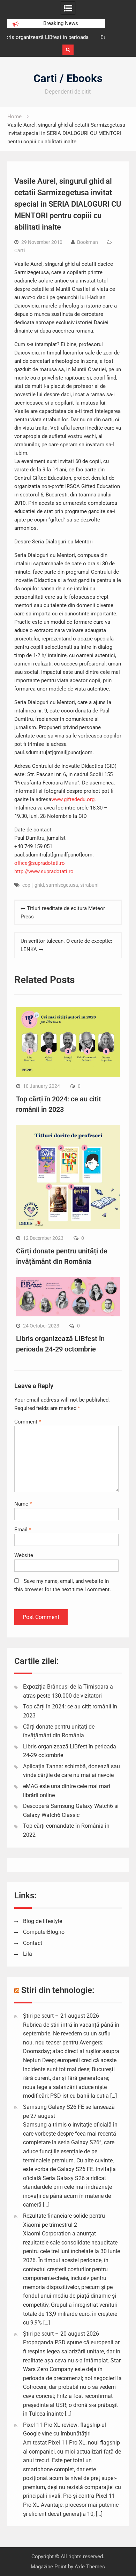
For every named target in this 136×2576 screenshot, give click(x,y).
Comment (28, 1422)
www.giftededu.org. (74, 799)
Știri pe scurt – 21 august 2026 (61, 2016)
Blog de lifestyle (43, 1921)
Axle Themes (90, 2567)
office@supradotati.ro (40, 863)
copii (27, 885)
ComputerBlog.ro (44, 1932)
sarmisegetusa (62, 885)
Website (24, 1555)
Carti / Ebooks (68, 78)
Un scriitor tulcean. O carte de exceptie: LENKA (66, 945)
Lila (28, 1954)
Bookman (88, 242)
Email (23, 1530)
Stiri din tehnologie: (58, 1990)
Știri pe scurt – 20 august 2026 (61, 2334)
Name (23, 1504)
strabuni (89, 885)
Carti (20, 250)
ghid (39, 885)
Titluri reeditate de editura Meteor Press (63, 912)
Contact (33, 1943)
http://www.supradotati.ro (44, 871)
